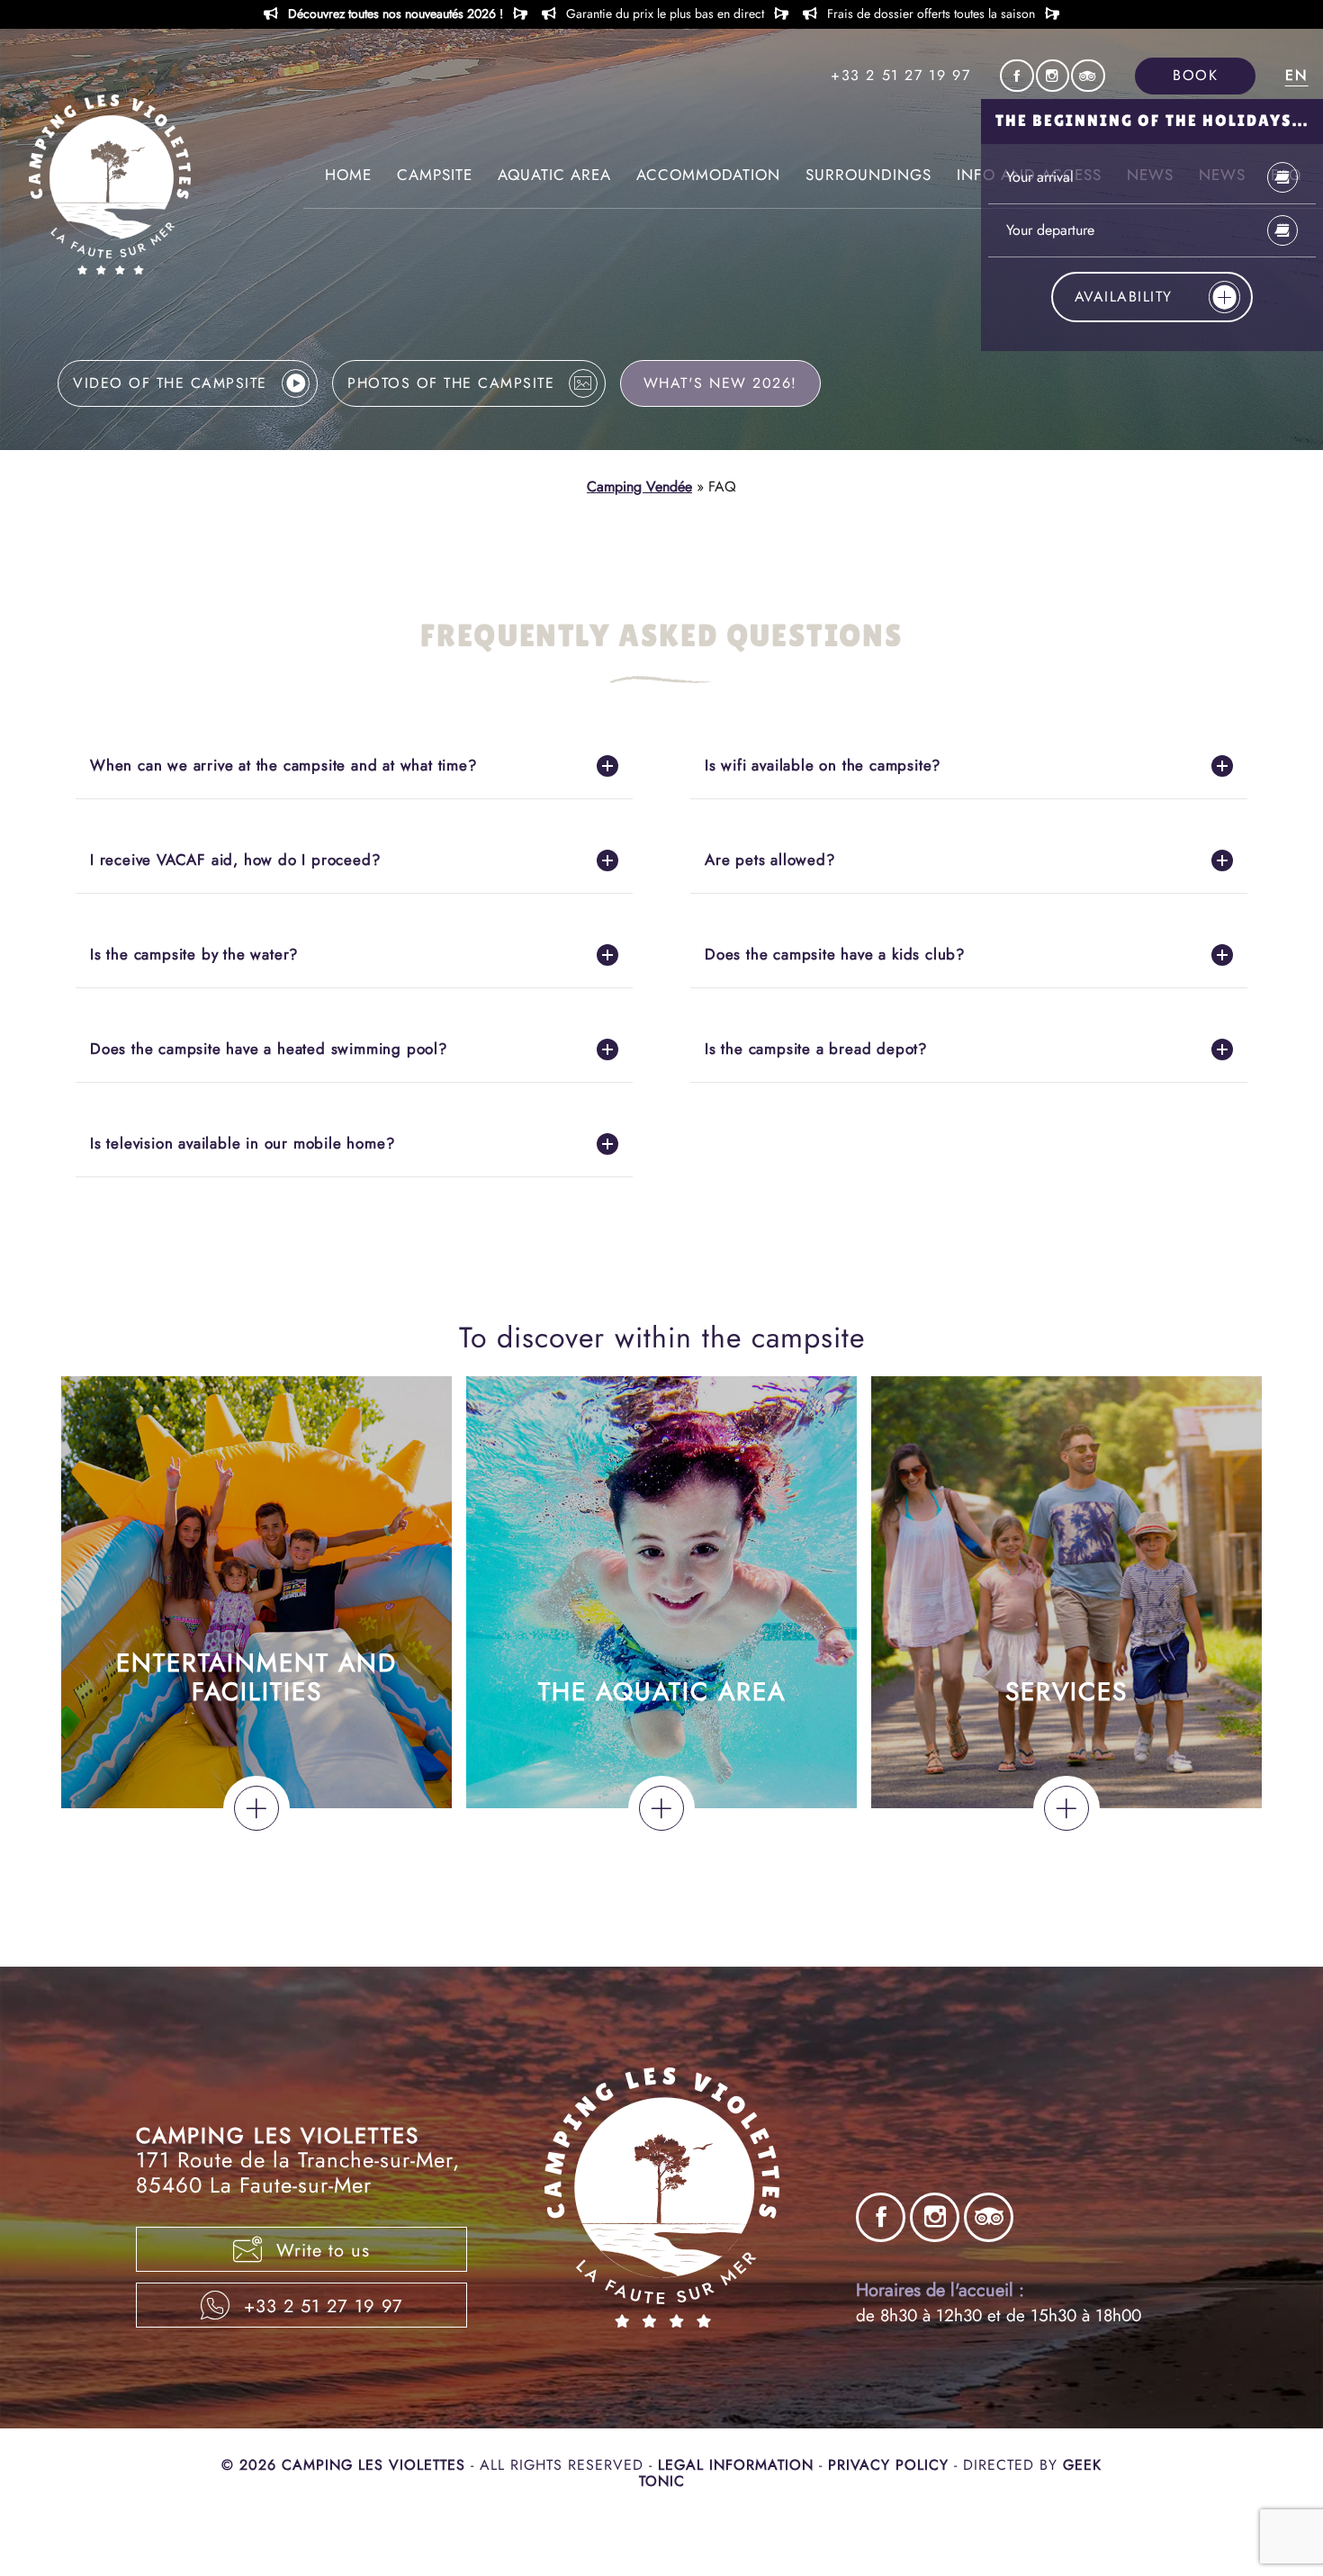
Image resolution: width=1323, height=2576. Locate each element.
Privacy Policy (891, 2465)
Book (1195, 75)
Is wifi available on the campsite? (823, 765)
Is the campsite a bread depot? (816, 1049)
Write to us (320, 2251)
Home (348, 175)
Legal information (738, 2465)
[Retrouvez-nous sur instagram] (1053, 76)
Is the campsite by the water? (194, 954)
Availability (1124, 297)
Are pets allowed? (770, 860)
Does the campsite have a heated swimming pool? (269, 1049)
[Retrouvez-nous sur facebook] (1017, 76)
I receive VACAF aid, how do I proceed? (235, 860)
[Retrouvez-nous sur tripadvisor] (1088, 76)
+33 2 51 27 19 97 (900, 76)
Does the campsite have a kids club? (835, 954)
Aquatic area (554, 175)
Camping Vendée (639, 486)
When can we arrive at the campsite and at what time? (283, 765)
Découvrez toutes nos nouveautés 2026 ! (396, 14)
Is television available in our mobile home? (242, 1143)
